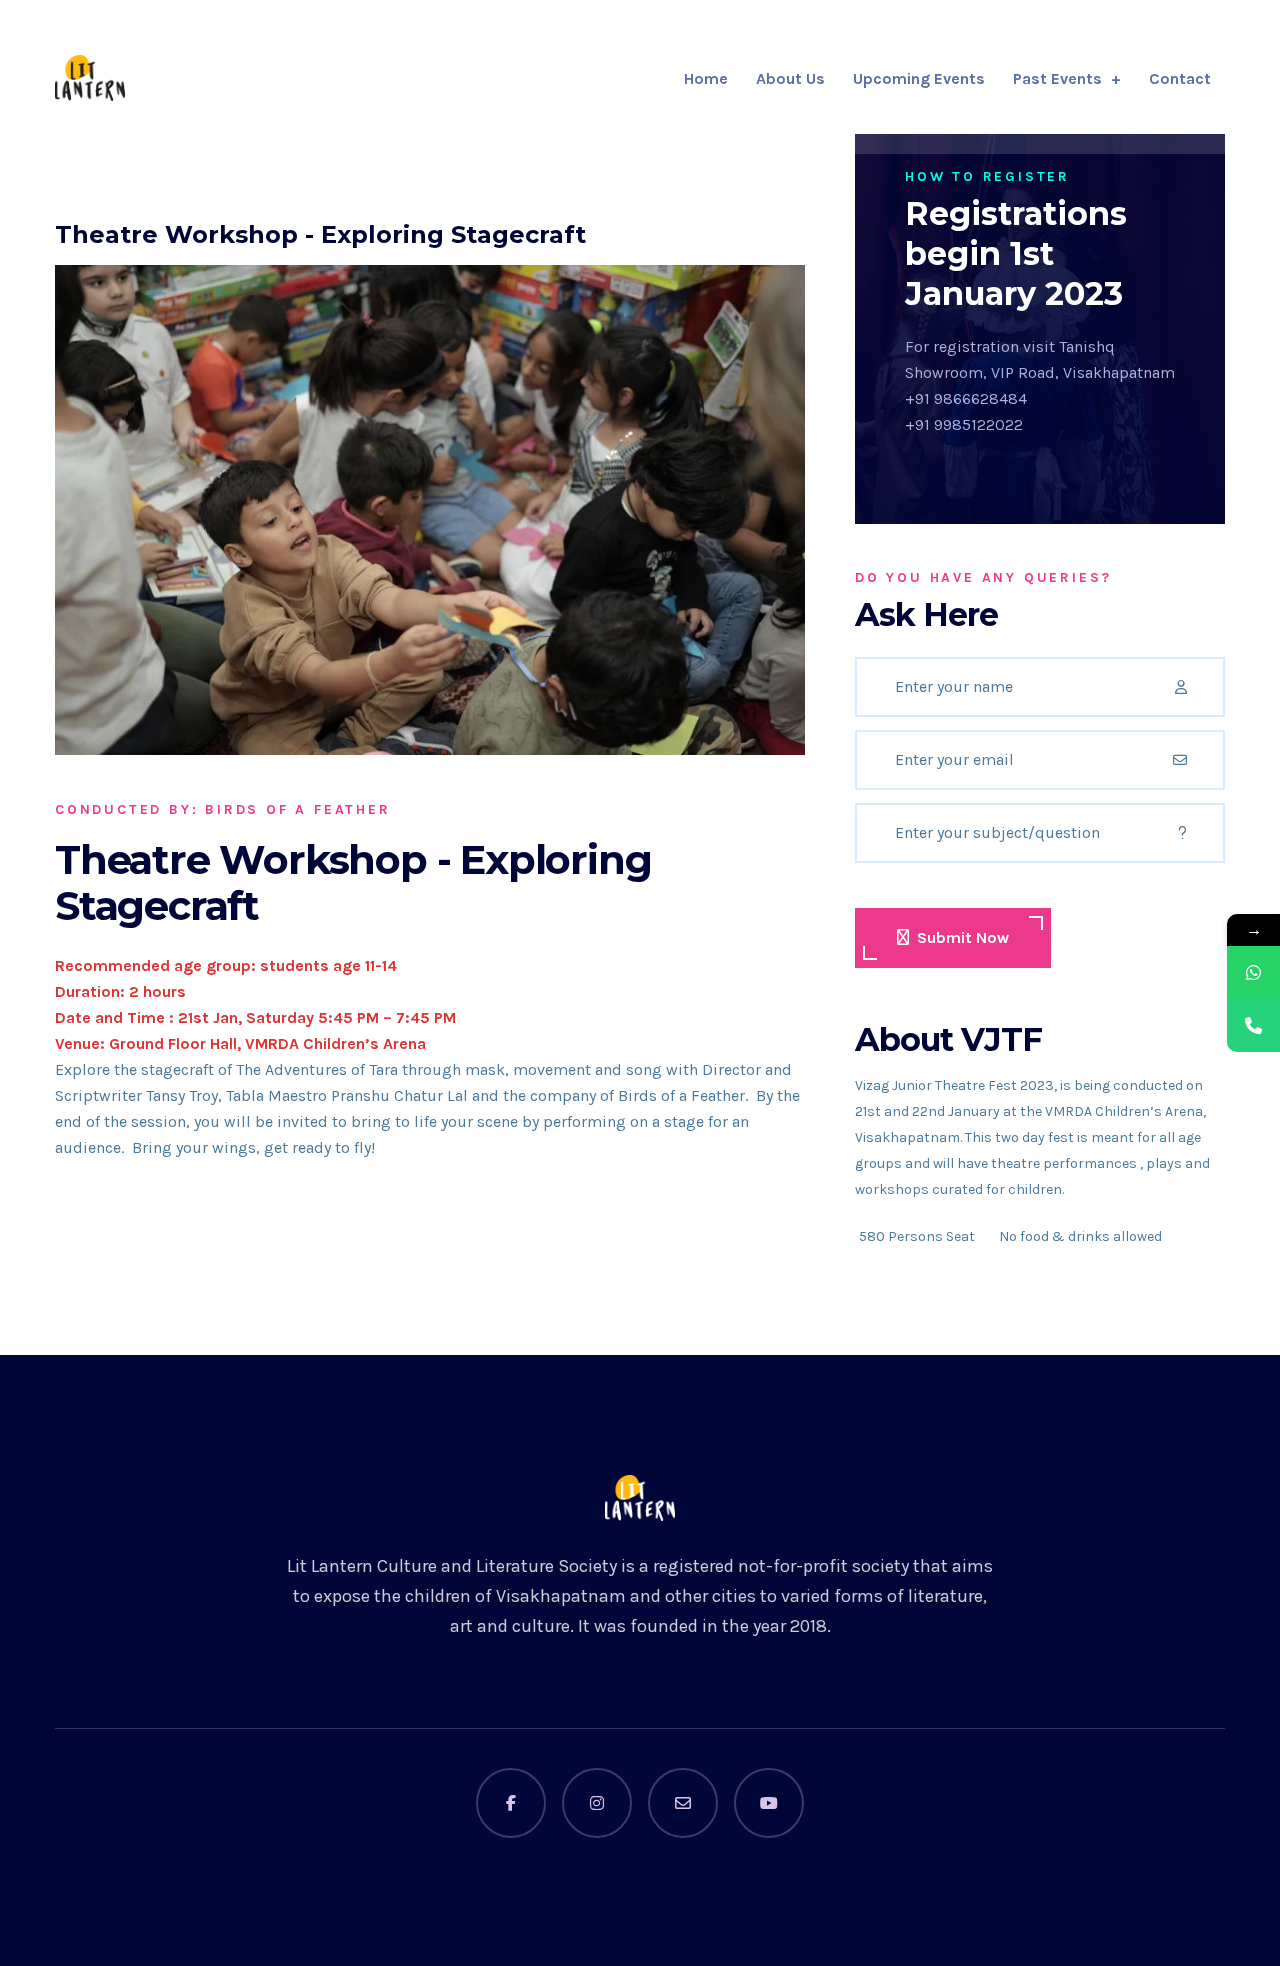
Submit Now (963, 937)
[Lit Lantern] (90, 78)
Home (706, 78)
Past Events (1057, 78)
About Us (790, 78)
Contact (1180, 78)
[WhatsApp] (1253, 972)
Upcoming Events (919, 78)
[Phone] (1253, 1025)
